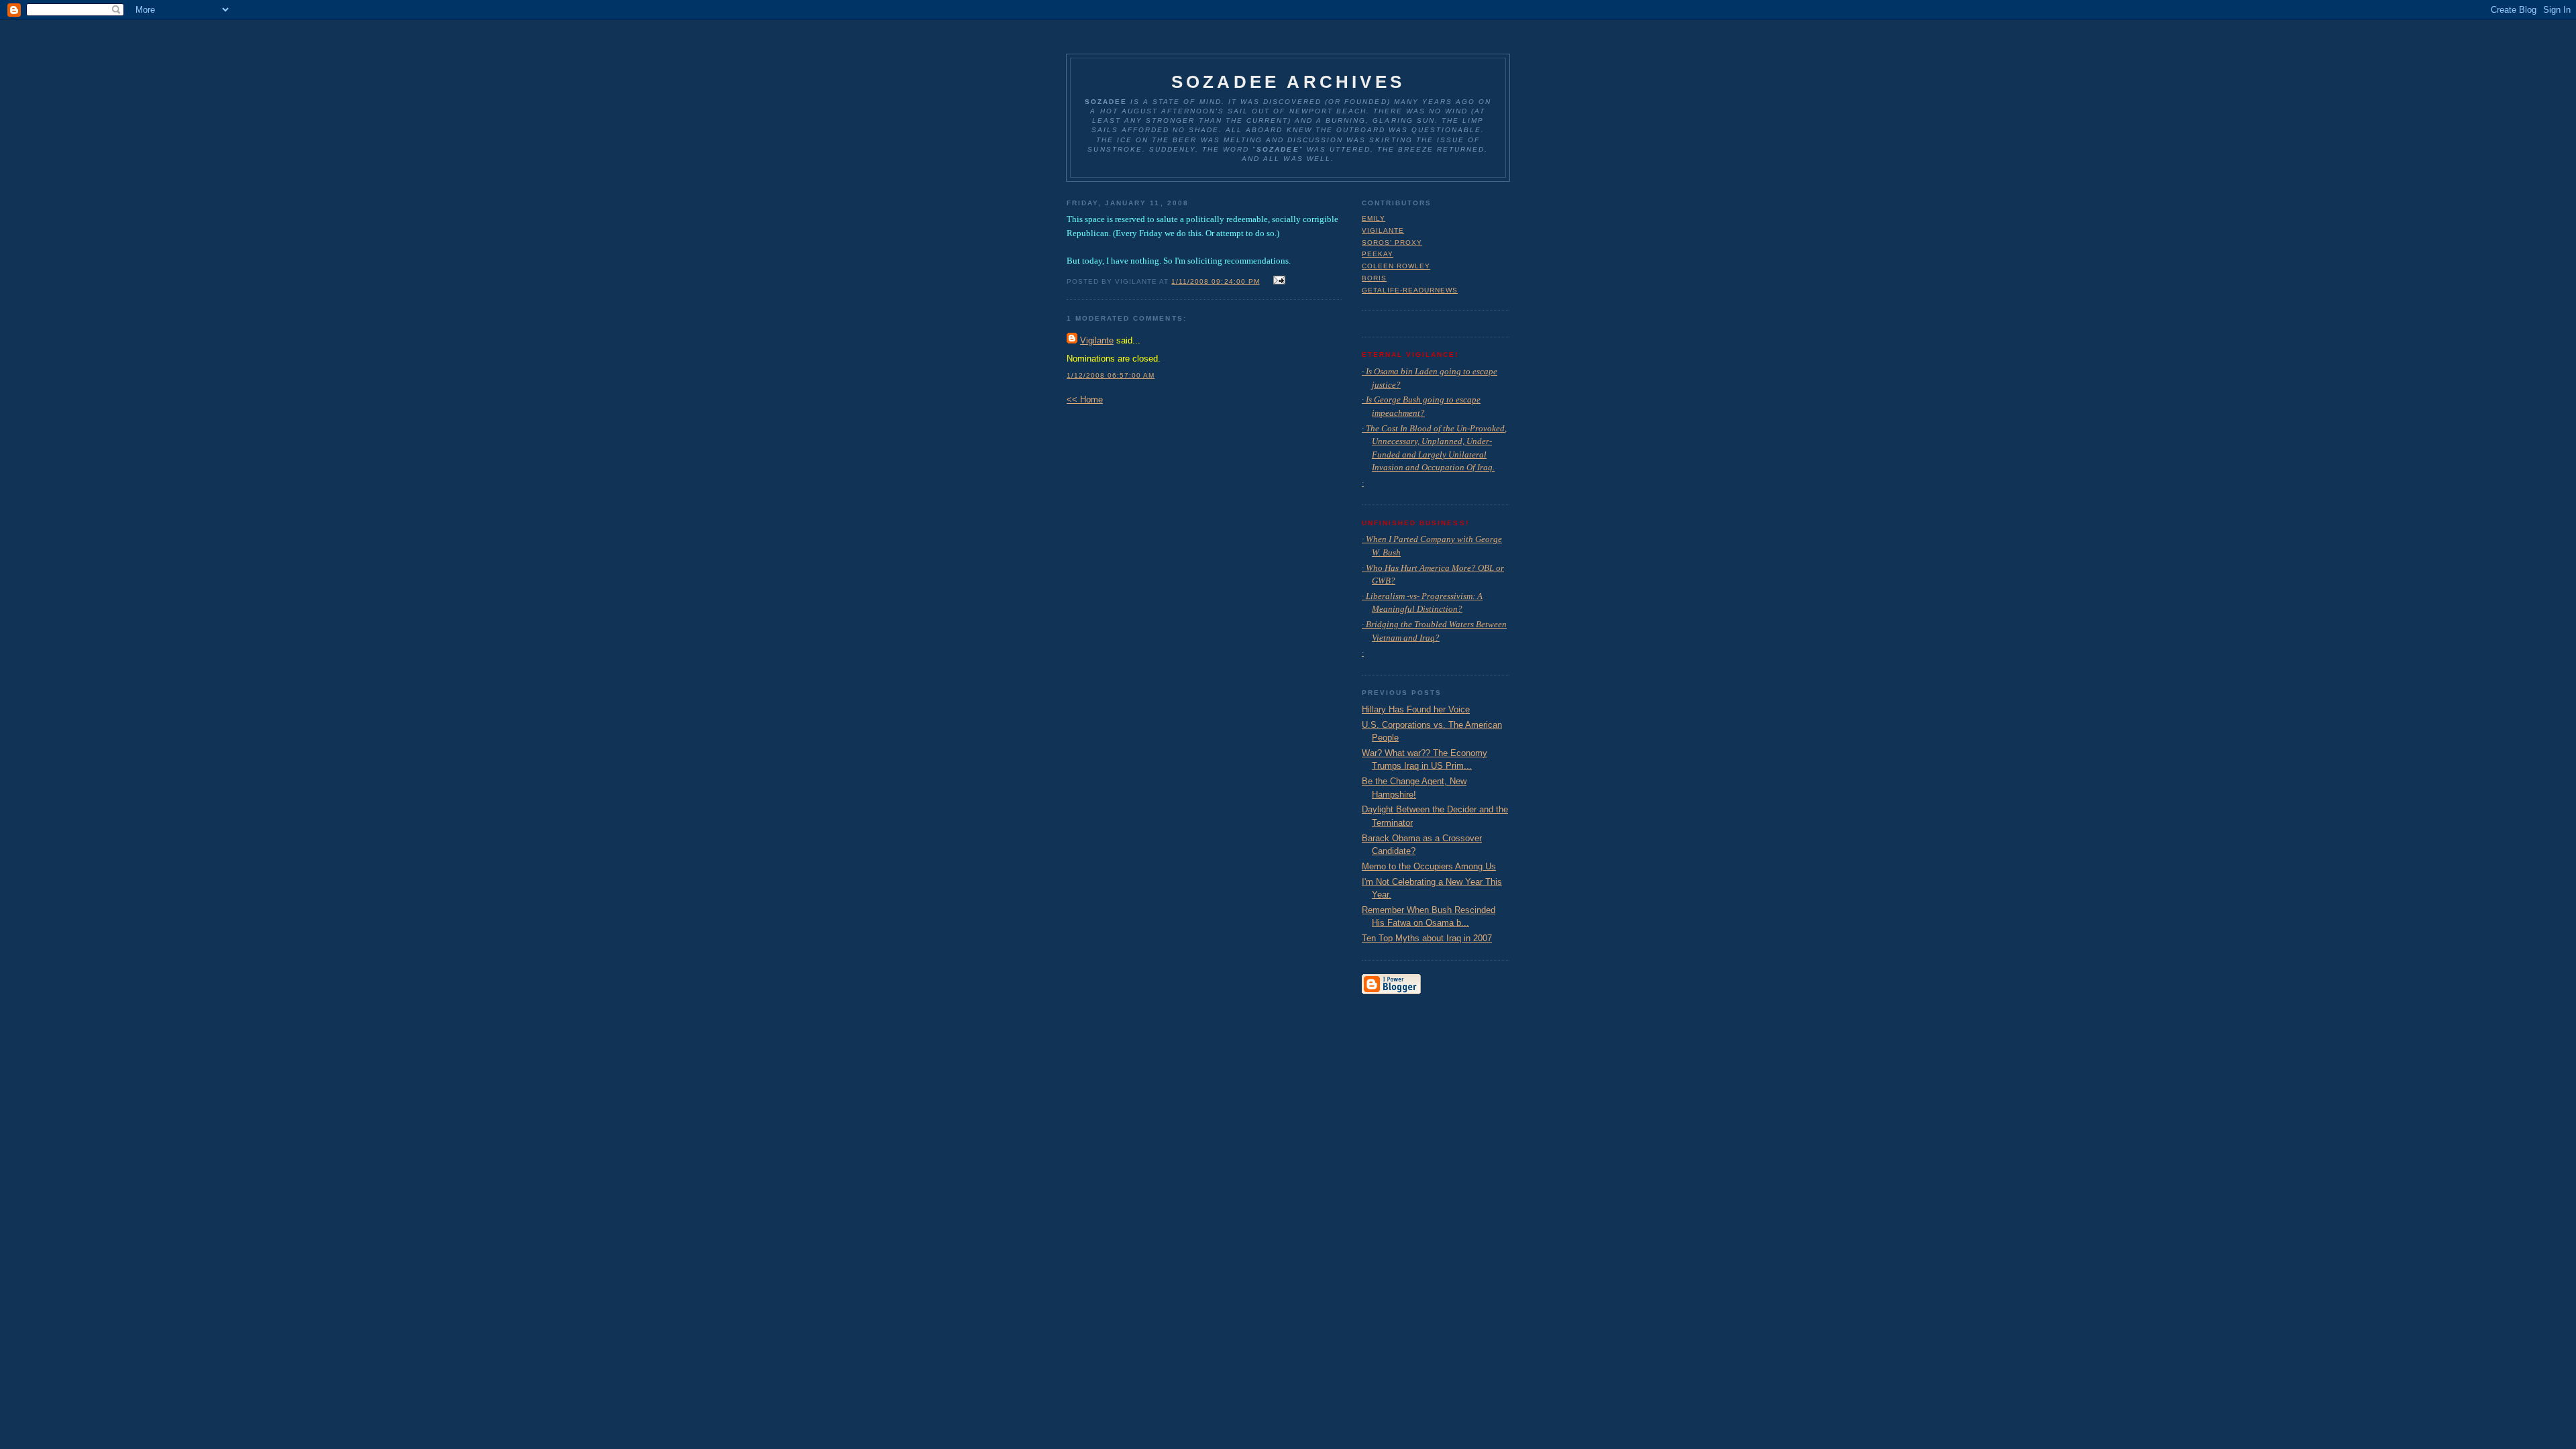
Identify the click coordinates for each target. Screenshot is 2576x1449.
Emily (1374, 218)
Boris (1374, 278)
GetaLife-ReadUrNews (1410, 290)
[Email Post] (1278, 281)
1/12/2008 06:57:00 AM (1111, 375)
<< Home (1085, 399)
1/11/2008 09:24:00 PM (1215, 281)
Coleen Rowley (1396, 266)
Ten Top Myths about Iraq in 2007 (1427, 938)
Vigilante (1097, 340)
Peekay (1378, 254)
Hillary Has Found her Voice (1416, 709)
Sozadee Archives (1288, 82)
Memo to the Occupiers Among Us (1429, 866)
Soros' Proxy (1392, 243)
